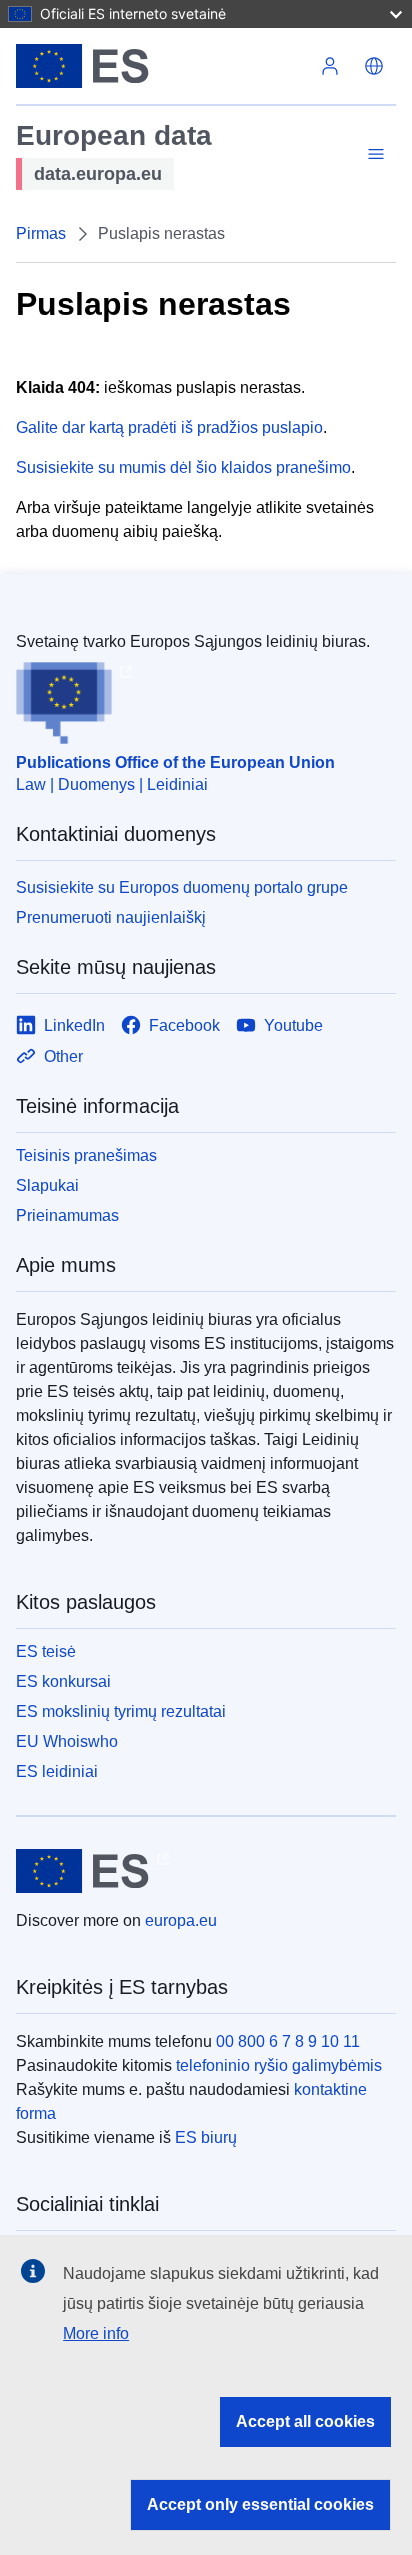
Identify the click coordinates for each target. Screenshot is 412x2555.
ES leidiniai (57, 1771)
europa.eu (181, 1920)
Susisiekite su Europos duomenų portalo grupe (182, 887)
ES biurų (206, 2137)
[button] (374, 66)
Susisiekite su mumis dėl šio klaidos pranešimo (183, 467)
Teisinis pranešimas (86, 1155)
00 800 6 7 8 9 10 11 (288, 2041)
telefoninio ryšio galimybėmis (279, 2065)
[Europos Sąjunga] (162, 66)
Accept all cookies (305, 2421)
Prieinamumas (67, 1215)
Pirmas (41, 233)
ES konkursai (63, 1681)
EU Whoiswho (67, 1741)
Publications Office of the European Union (175, 762)
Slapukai (47, 1185)
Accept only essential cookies (260, 2504)
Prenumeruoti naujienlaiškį (111, 917)
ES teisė (46, 1651)
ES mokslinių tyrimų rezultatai (121, 1711)
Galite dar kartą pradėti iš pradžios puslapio (169, 427)
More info (96, 2333)
